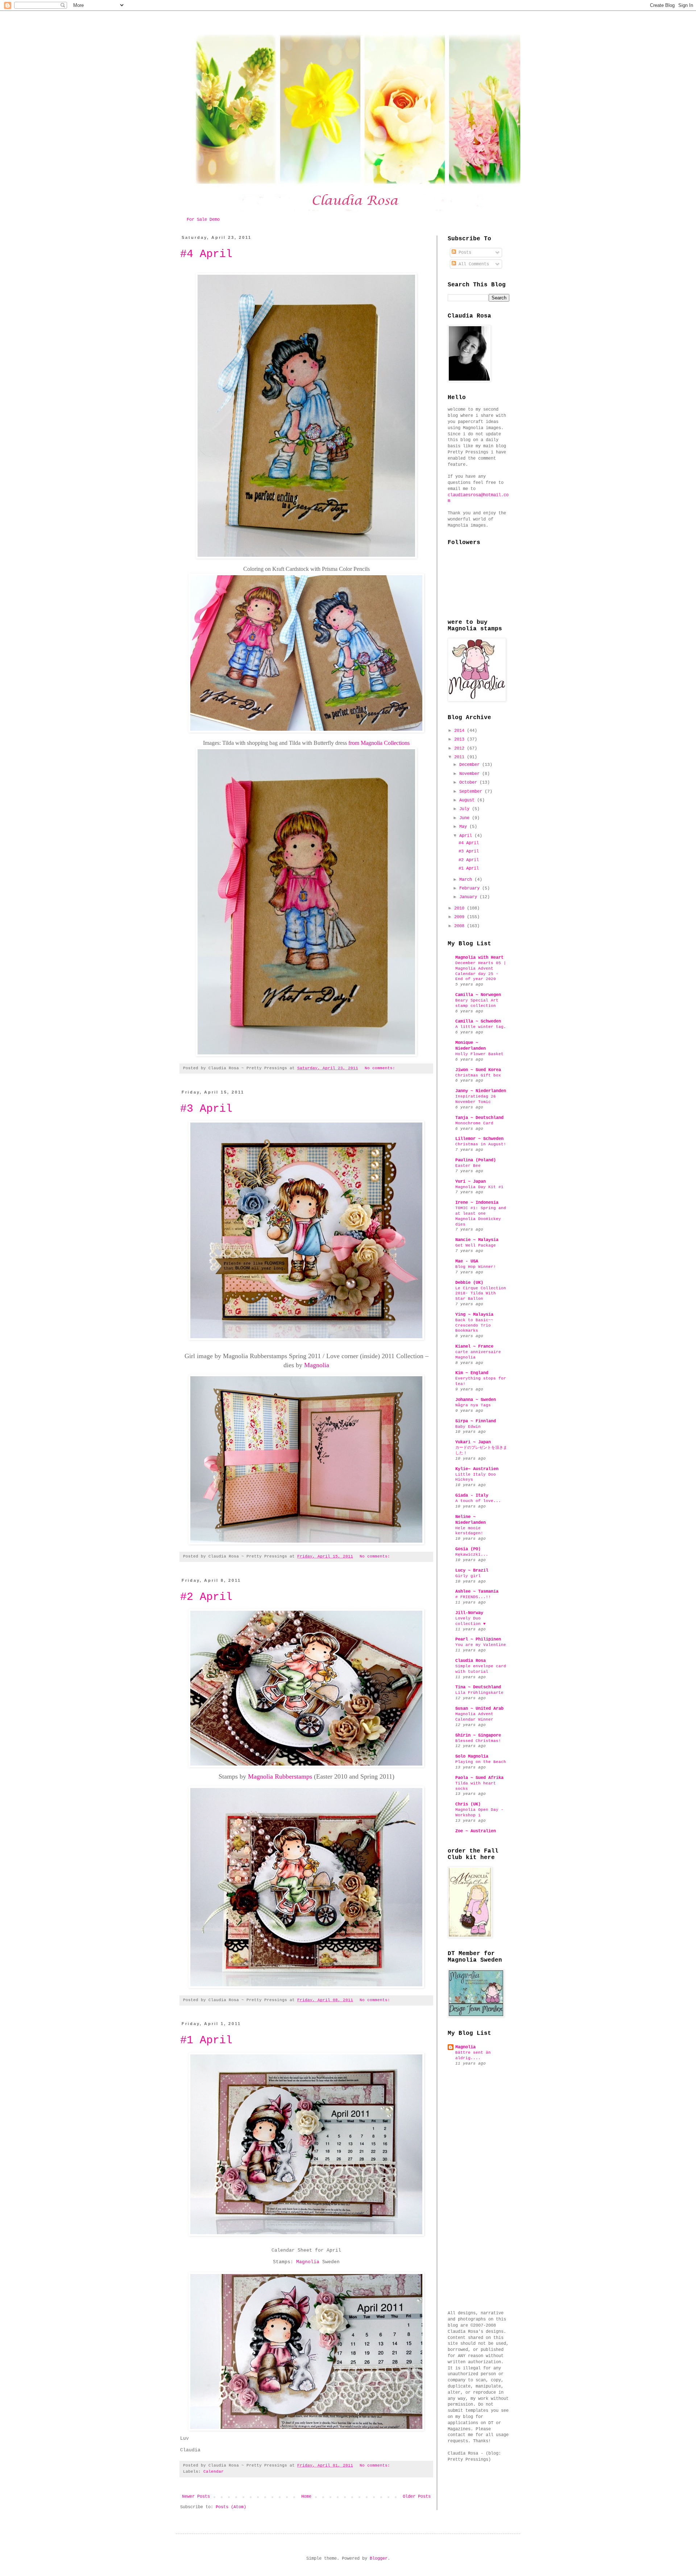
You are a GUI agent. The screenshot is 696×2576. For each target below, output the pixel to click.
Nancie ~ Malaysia (477, 1240)
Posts (464, 253)
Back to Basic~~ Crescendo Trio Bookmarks (474, 1326)
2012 (461, 748)
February (471, 888)
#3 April (206, 1109)
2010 (461, 908)
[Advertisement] (477, 2189)
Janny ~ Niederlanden (481, 1091)
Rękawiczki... (472, 1555)
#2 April (206, 1597)
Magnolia (317, 1365)
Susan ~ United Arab (479, 1709)
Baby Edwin (468, 1427)
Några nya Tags (473, 1405)
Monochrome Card (474, 1123)
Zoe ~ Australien (476, 1831)
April (467, 836)
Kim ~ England (472, 1373)
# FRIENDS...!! (473, 1597)
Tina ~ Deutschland (478, 1687)
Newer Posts (196, 2497)
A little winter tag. (481, 1027)
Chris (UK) (468, 1804)
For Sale (198, 220)
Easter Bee (468, 1166)
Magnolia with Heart (479, 958)
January (469, 897)
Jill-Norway (469, 1613)
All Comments (473, 264)
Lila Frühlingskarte (479, 1693)
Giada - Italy (472, 1496)
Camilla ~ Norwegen (478, 995)
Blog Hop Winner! (476, 1267)
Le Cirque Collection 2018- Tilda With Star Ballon (481, 1294)
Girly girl (468, 1576)
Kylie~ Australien (477, 1469)
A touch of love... (478, 1501)
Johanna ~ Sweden (476, 1400)
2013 (461, 739)
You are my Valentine (481, 1645)
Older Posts (417, 2497)
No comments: (381, 1068)
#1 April (206, 2040)
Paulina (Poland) (476, 1160)
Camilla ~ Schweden (478, 1021)
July (466, 809)
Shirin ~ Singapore (478, 1735)
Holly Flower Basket (479, 1054)
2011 (461, 757)
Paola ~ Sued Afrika (479, 1778)
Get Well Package (476, 1245)
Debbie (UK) (469, 1283)
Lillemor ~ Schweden (479, 1139)
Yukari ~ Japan (473, 1442)
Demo (215, 220)
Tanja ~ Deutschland (479, 1118)
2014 (461, 731)
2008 (461, 926)
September (472, 792)
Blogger (379, 2559)
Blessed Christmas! (478, 1741)
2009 (461, 917)
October (469, 783)
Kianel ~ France (474, 1347)
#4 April (206, 254)
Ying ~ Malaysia (474, 1315)
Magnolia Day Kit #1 (479, 1187)
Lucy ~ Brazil (472, 1571)
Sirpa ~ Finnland (476, 1421)
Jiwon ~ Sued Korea (478, 1070)
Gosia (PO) (468, 1549)
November (471, 774)
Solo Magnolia (472, 1756)
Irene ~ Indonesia (477, 1203)
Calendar (214, 2472)
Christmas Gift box (478, 1075)
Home (306, 2497)
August (468, 800)
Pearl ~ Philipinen (478, 1639)
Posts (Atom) (231, 2507)
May (464, 827)
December (471, 765)
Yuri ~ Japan (471, 1182)
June (466, 818)
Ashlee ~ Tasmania (477, 1592)
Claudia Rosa (471, 1661)
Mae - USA (467, 1261)
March (467, 880)
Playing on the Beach (481, 1762)
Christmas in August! (481, 1144)
